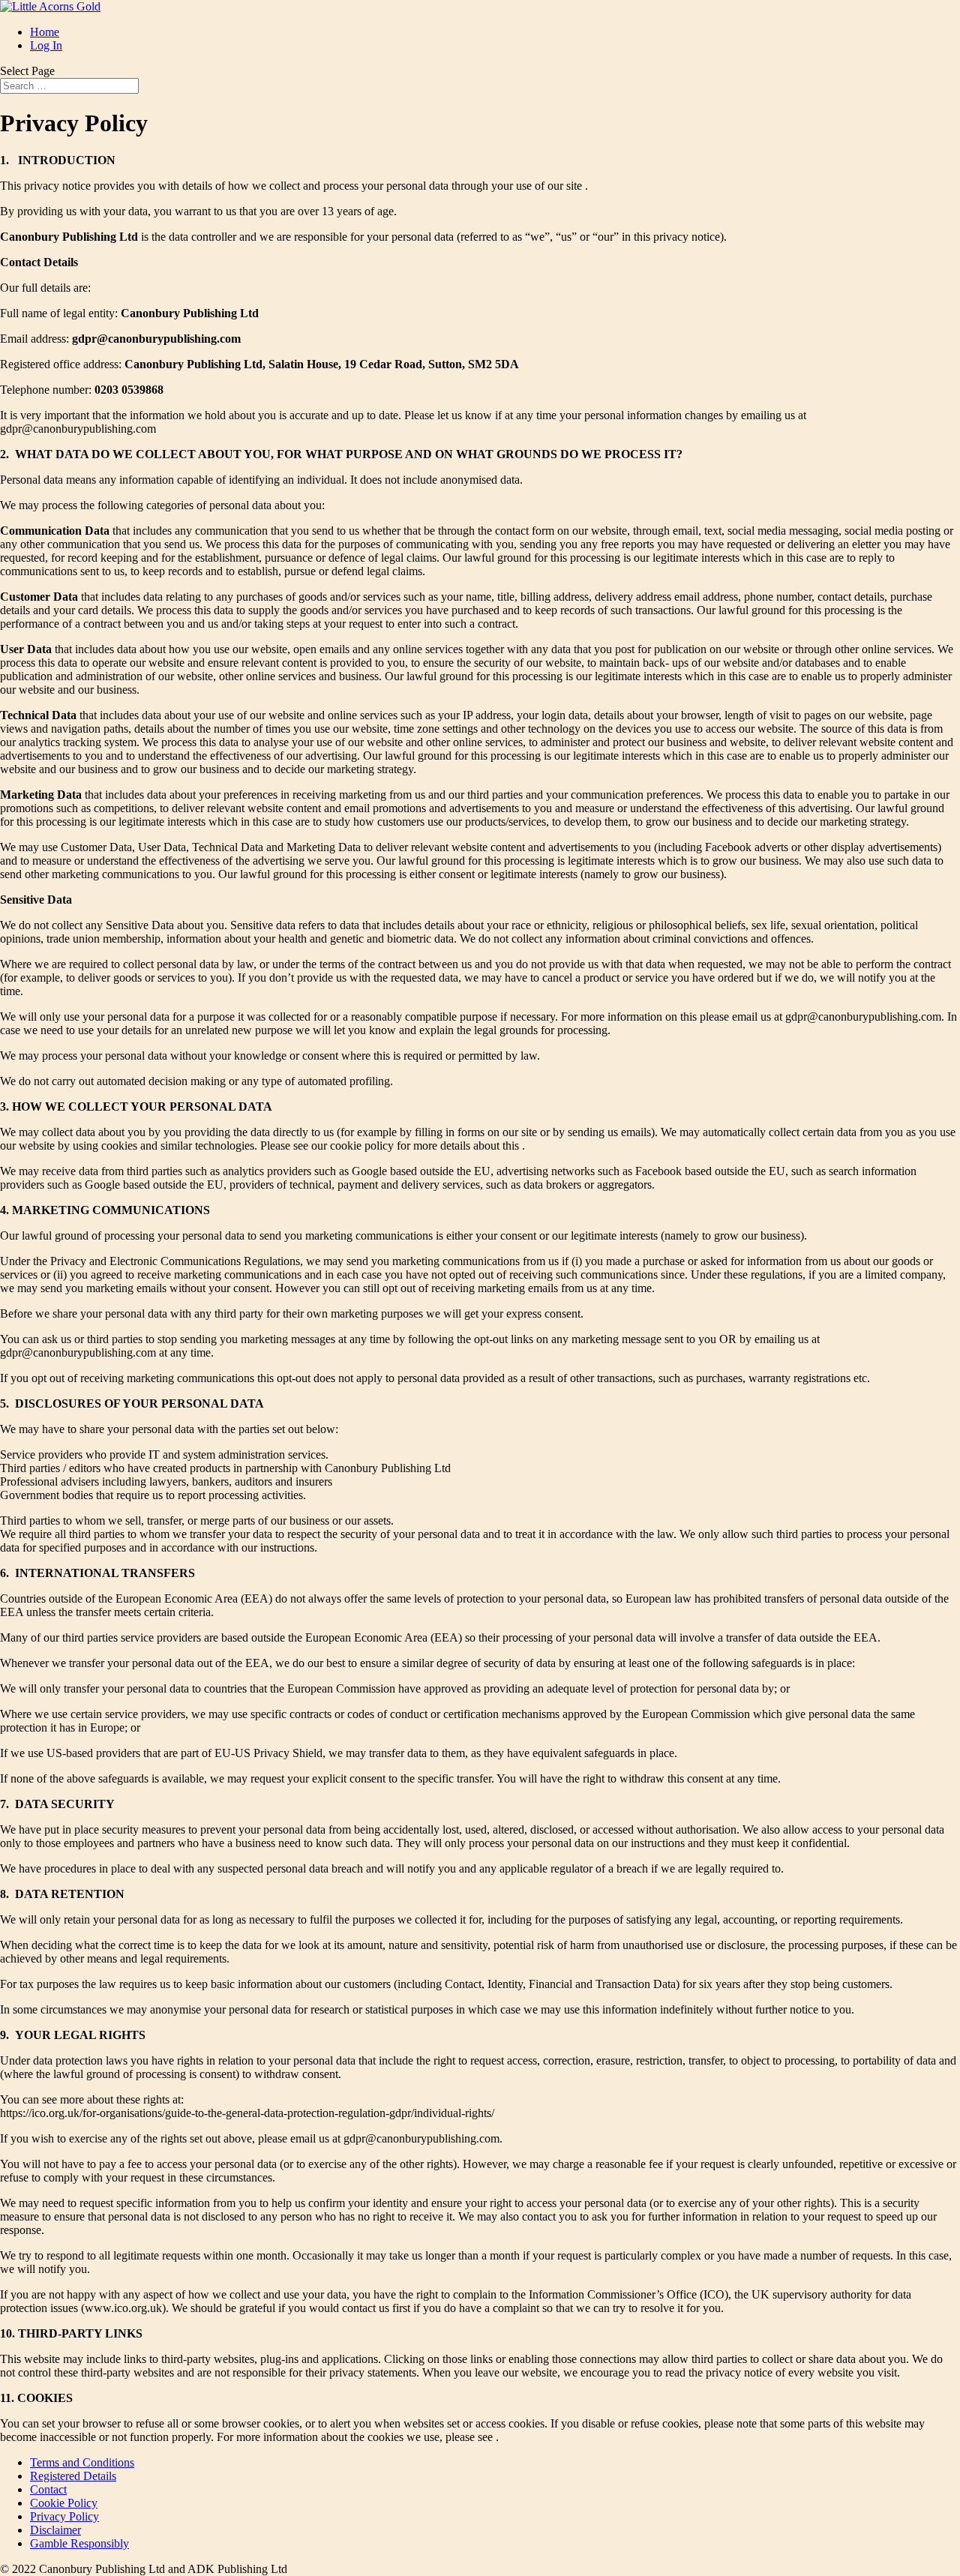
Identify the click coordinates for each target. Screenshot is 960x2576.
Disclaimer (55, 2530)
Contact (48, 2489)
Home (45, 32)
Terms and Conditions (82, 2462)
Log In (46, 45)
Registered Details (73, 2476)
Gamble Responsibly (79, 2543)
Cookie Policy (64, 2503)
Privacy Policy (64, 2516)
